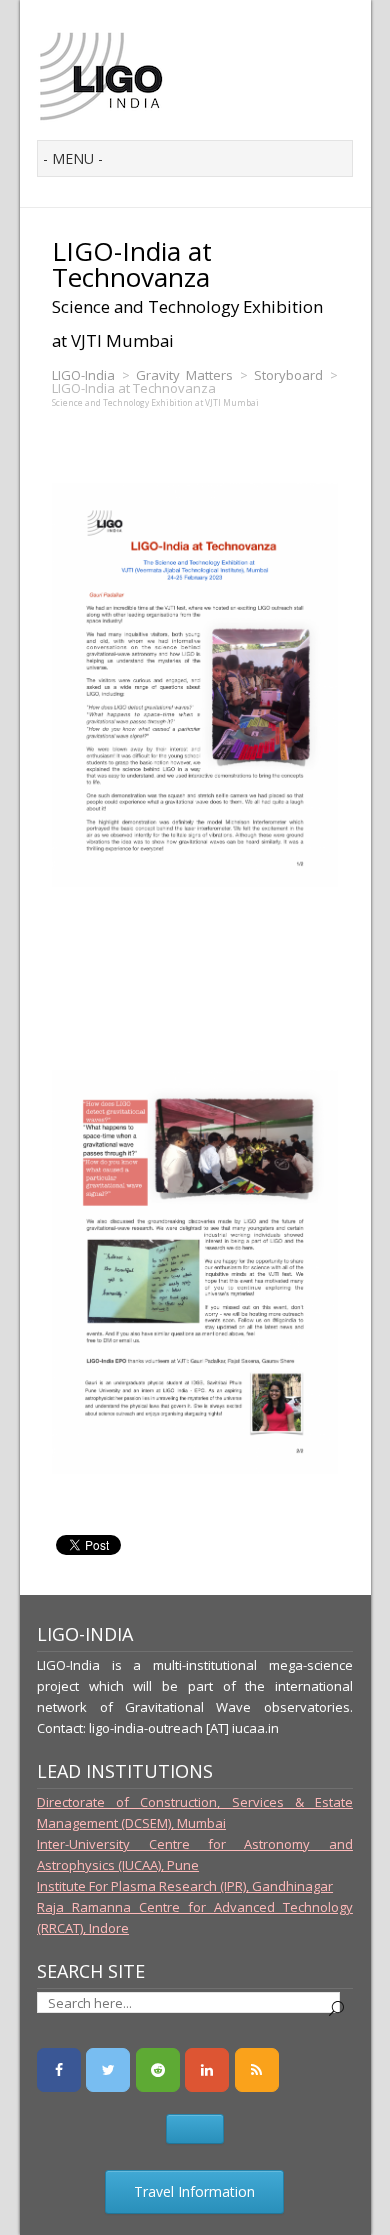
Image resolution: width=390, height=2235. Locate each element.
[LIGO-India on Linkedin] (207, 2070)
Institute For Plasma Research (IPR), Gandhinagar (185, 1886)
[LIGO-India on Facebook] (59, 2070)
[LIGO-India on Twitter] (108, 2070)
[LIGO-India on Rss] (257, 2070)
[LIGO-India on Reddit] (158, 2070)
